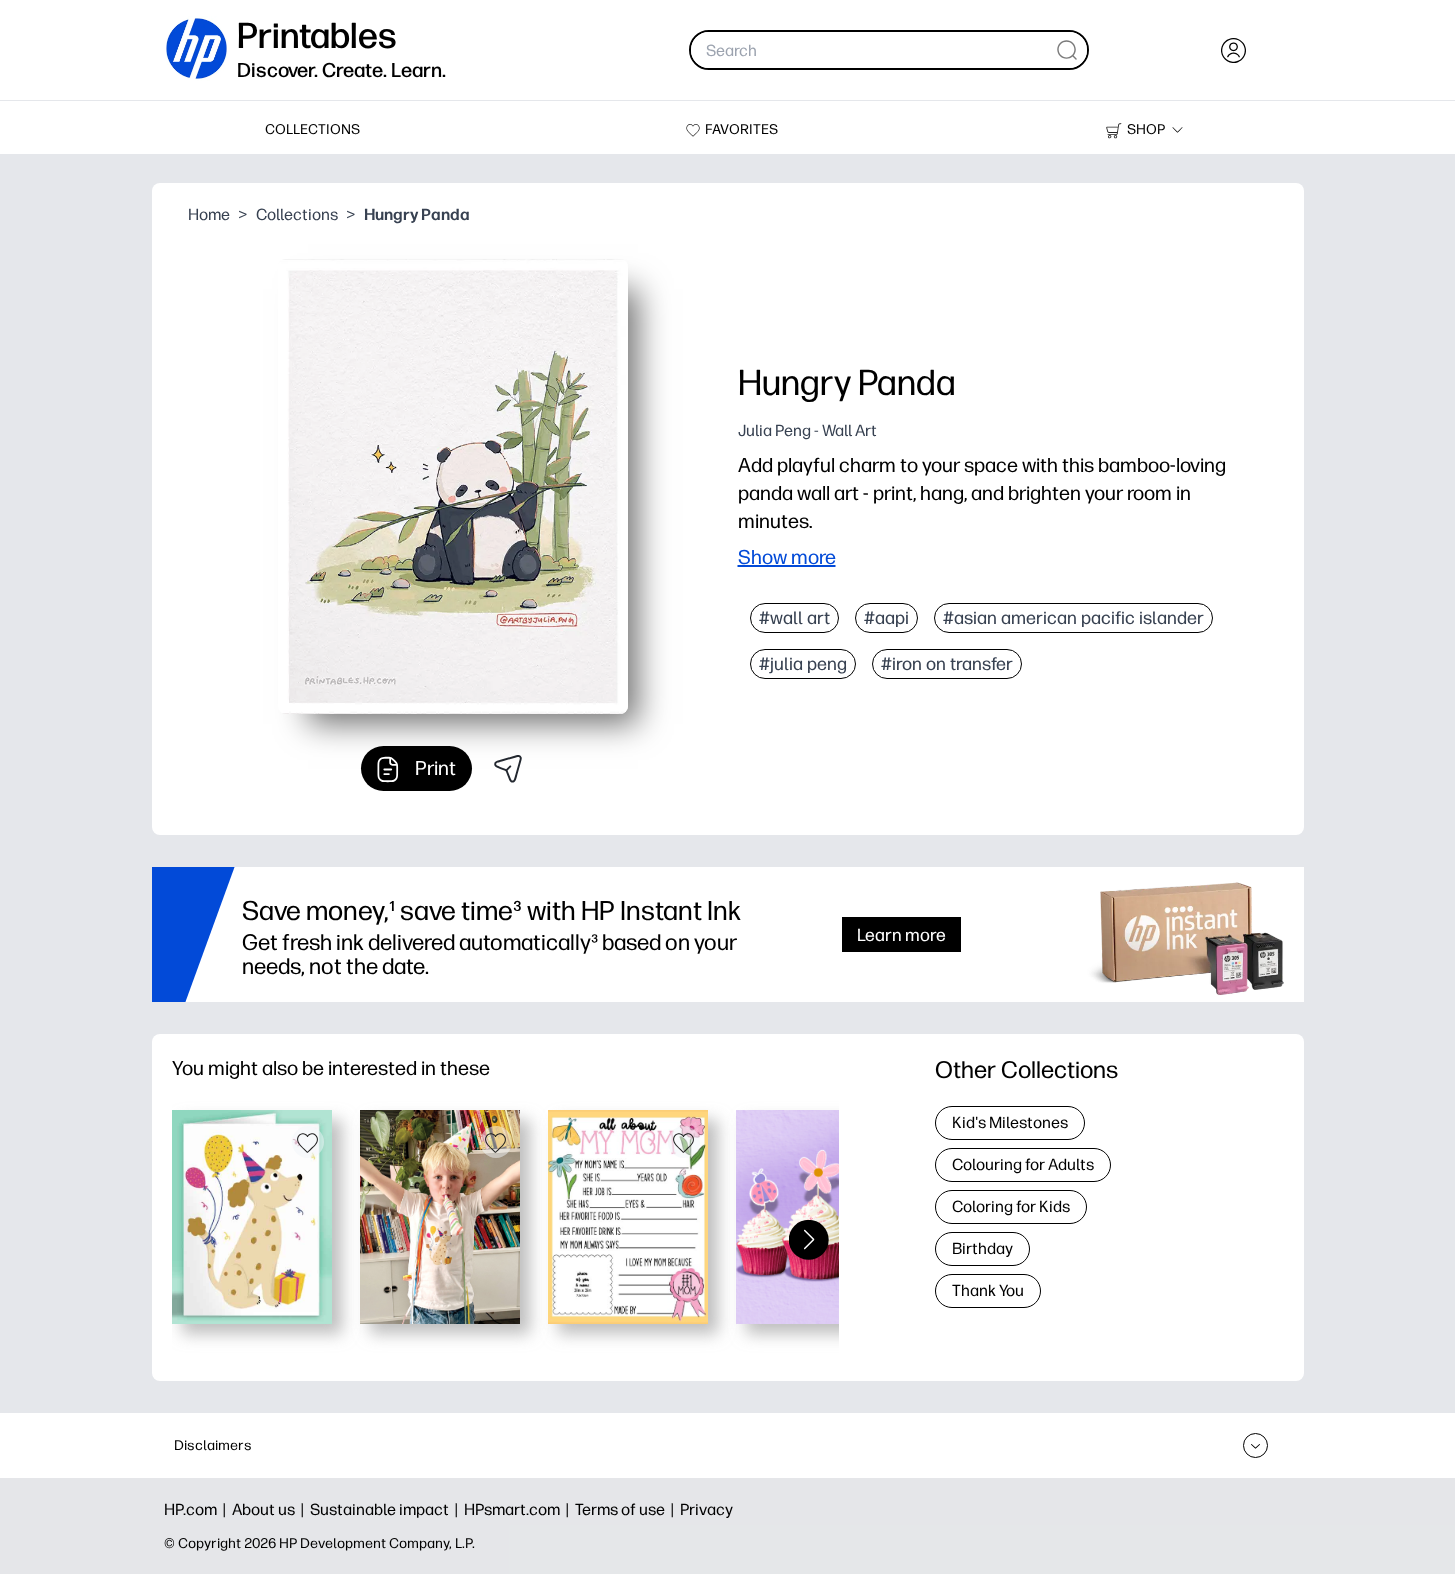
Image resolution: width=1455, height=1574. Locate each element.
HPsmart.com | (519, 1509)
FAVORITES (741, 129)
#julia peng (803, 664)
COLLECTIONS (312, 129)
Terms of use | (627, 1509)
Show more (787, 557)
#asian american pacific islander (1073, 618)
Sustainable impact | (387, 1509)
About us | (271, 1509)
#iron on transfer (947, 664)
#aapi (886, 618)
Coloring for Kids (1011, 1206)
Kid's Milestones (1010, 1122)
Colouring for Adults (1023, 1164)
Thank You (988, 1290)
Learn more (901, 934)
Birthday (982, 1248)
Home (209, 214)
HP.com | (198, 1509)
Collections (297, 214)
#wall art (794, 618)
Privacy (706, 1509)
